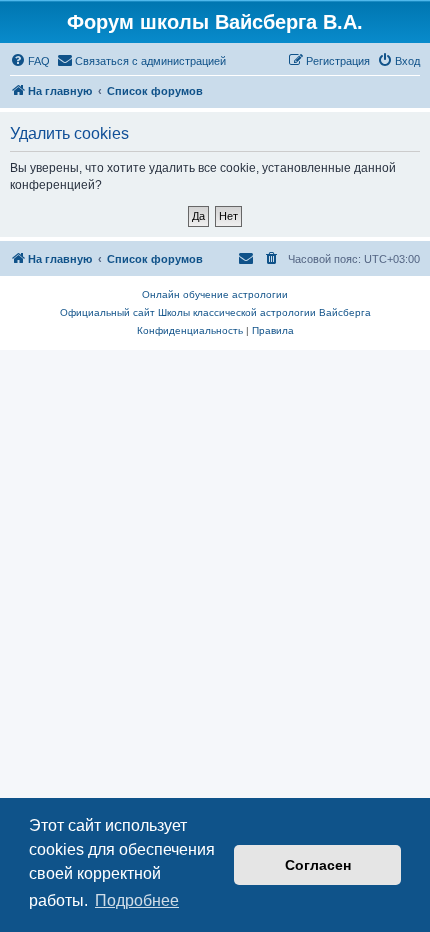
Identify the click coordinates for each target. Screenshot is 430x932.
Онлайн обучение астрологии (215, 294)
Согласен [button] (318, 865)
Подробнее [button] (137, 900)
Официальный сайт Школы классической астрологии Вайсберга (215, 312)
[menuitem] (30, 61)
